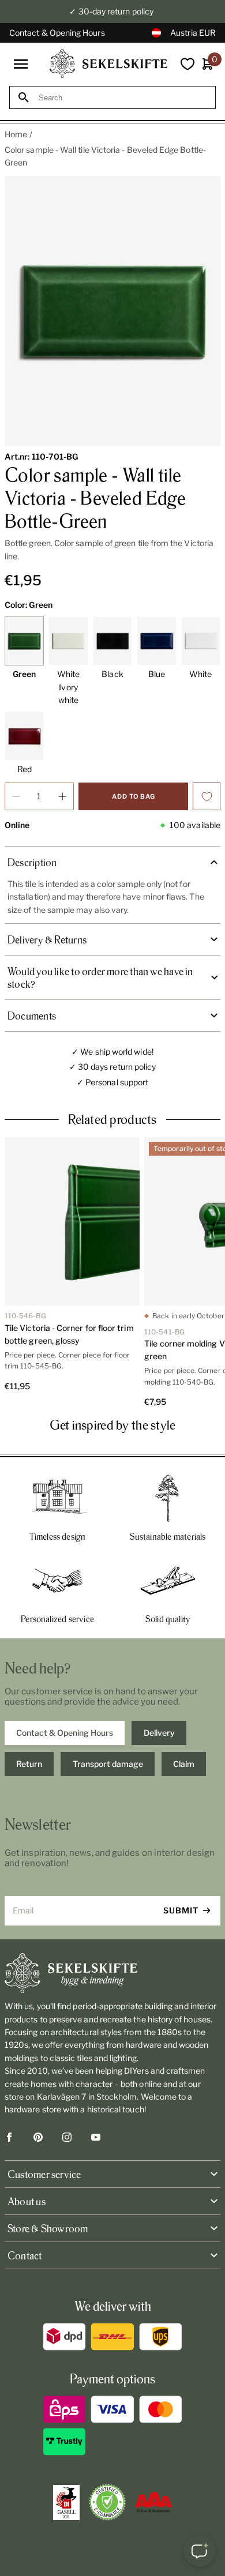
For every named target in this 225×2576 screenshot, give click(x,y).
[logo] (108, 64)
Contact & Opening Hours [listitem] (65, 1733)
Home (16, 134)
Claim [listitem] (184, 1764)
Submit (181, 1910)
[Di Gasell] (66, 2503)
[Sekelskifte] (112, 1973)
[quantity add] (62, 796)
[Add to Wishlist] (207, 796)
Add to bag (134, 796)
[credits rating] (153, 2502)
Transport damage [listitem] (108, 1764)
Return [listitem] (29, 1764)
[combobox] (123, 98)
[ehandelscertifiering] (107, 2502)
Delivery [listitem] (159, 1733)
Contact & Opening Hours (57, 33)
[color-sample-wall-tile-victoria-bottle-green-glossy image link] (112, 311)
